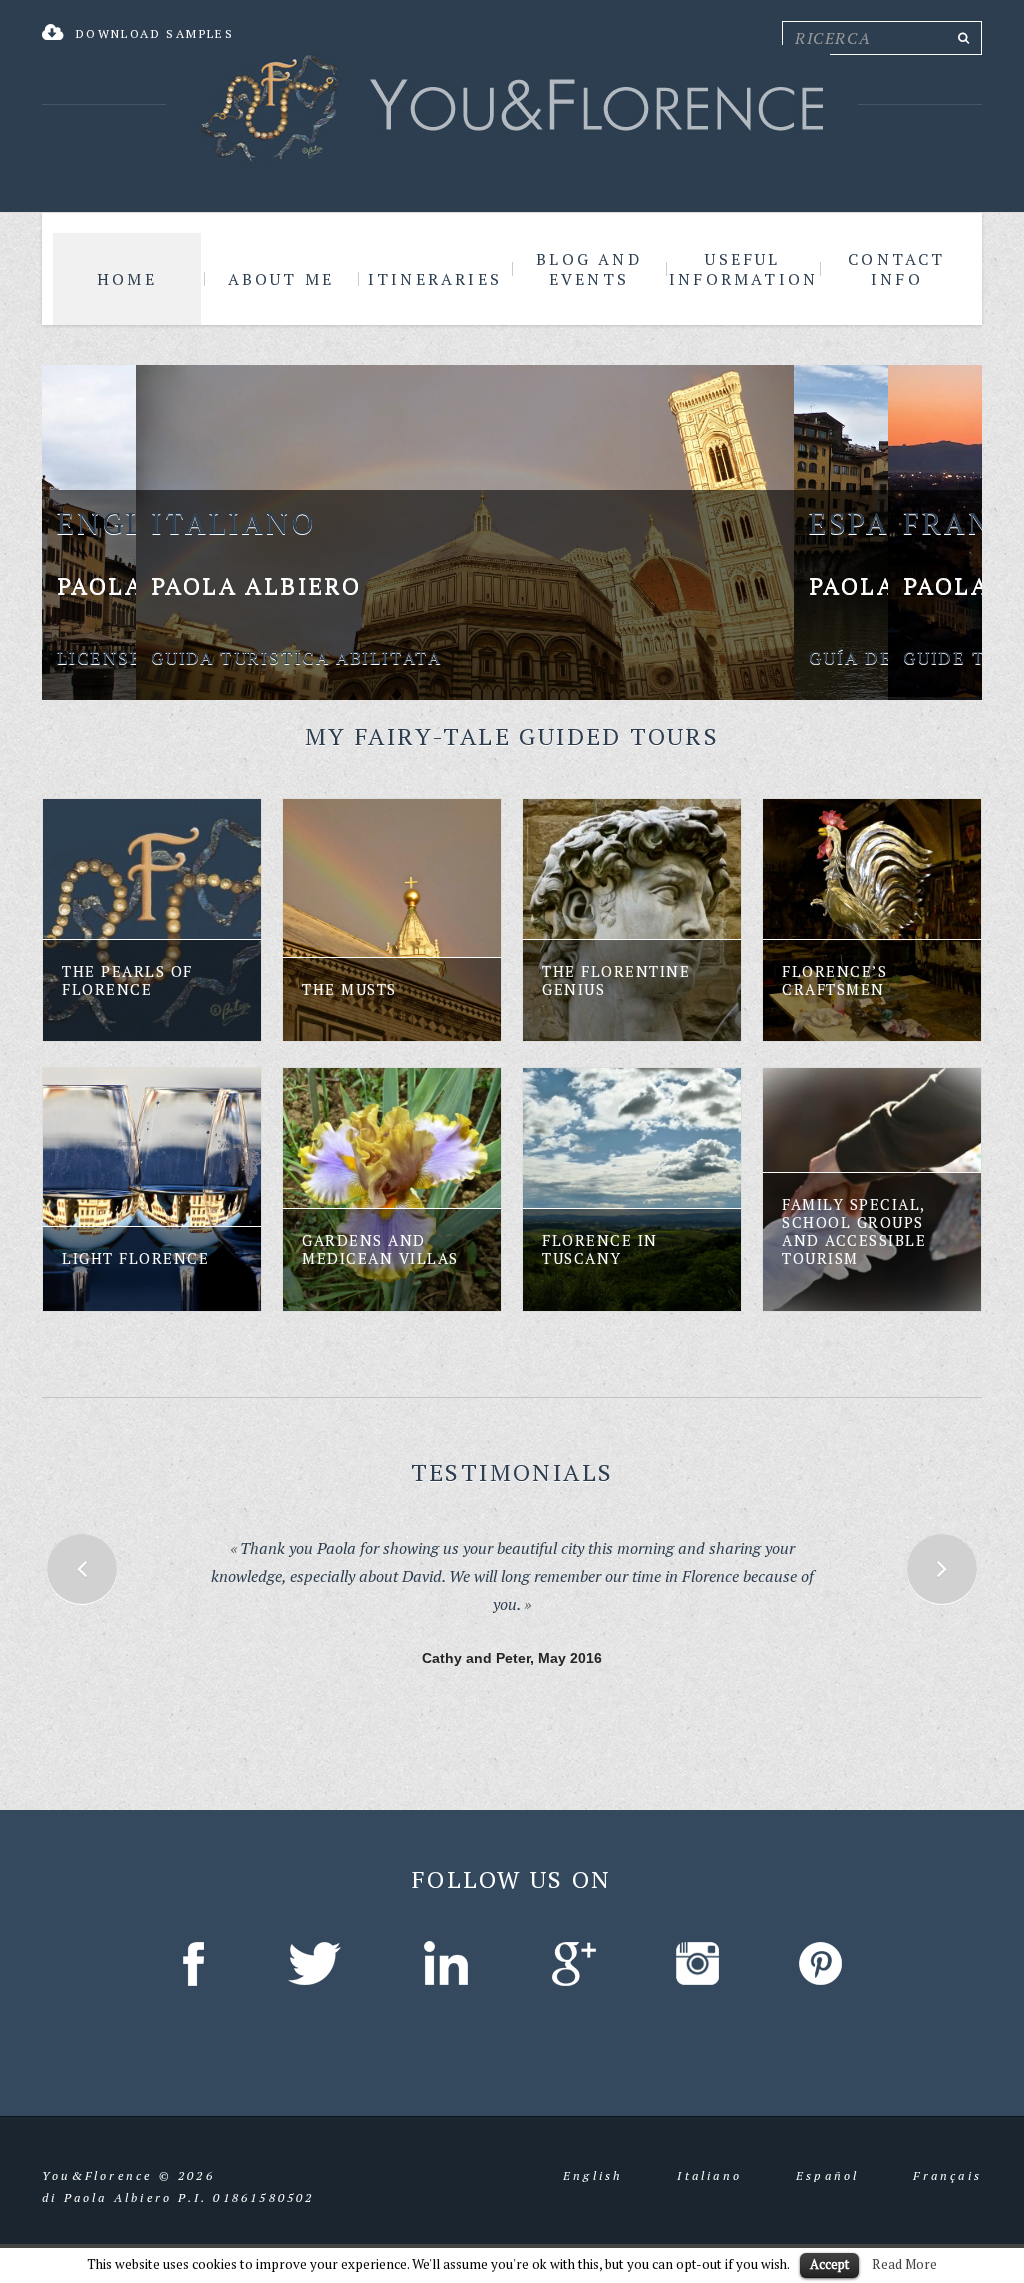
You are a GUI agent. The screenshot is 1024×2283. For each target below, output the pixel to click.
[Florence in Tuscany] (632, 1189)
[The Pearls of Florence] (152, 920)
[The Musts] (392, 920)
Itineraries (435, 279)
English (593, 2155)
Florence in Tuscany (600, 1249)
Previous (82, 1569)
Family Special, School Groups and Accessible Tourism (854, 1231)
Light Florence (135, 1258)
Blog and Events (589, 269)
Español (827, 2155)
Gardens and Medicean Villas (380, 1249)
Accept (829, 2264)
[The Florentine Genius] (632, 920)
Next (942, 1569)
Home (127, 279)
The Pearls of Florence (127, 980)
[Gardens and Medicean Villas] (392, 1189)
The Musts (349, 989)
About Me (281, 279)
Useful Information (743, 269)
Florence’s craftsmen (834, 980)
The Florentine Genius (616, 980)
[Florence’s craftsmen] (872, 920)
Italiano (709, 2155)
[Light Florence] (152, 1189)
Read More (904, 2264)
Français (947, 2155)
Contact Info (896, 269)
